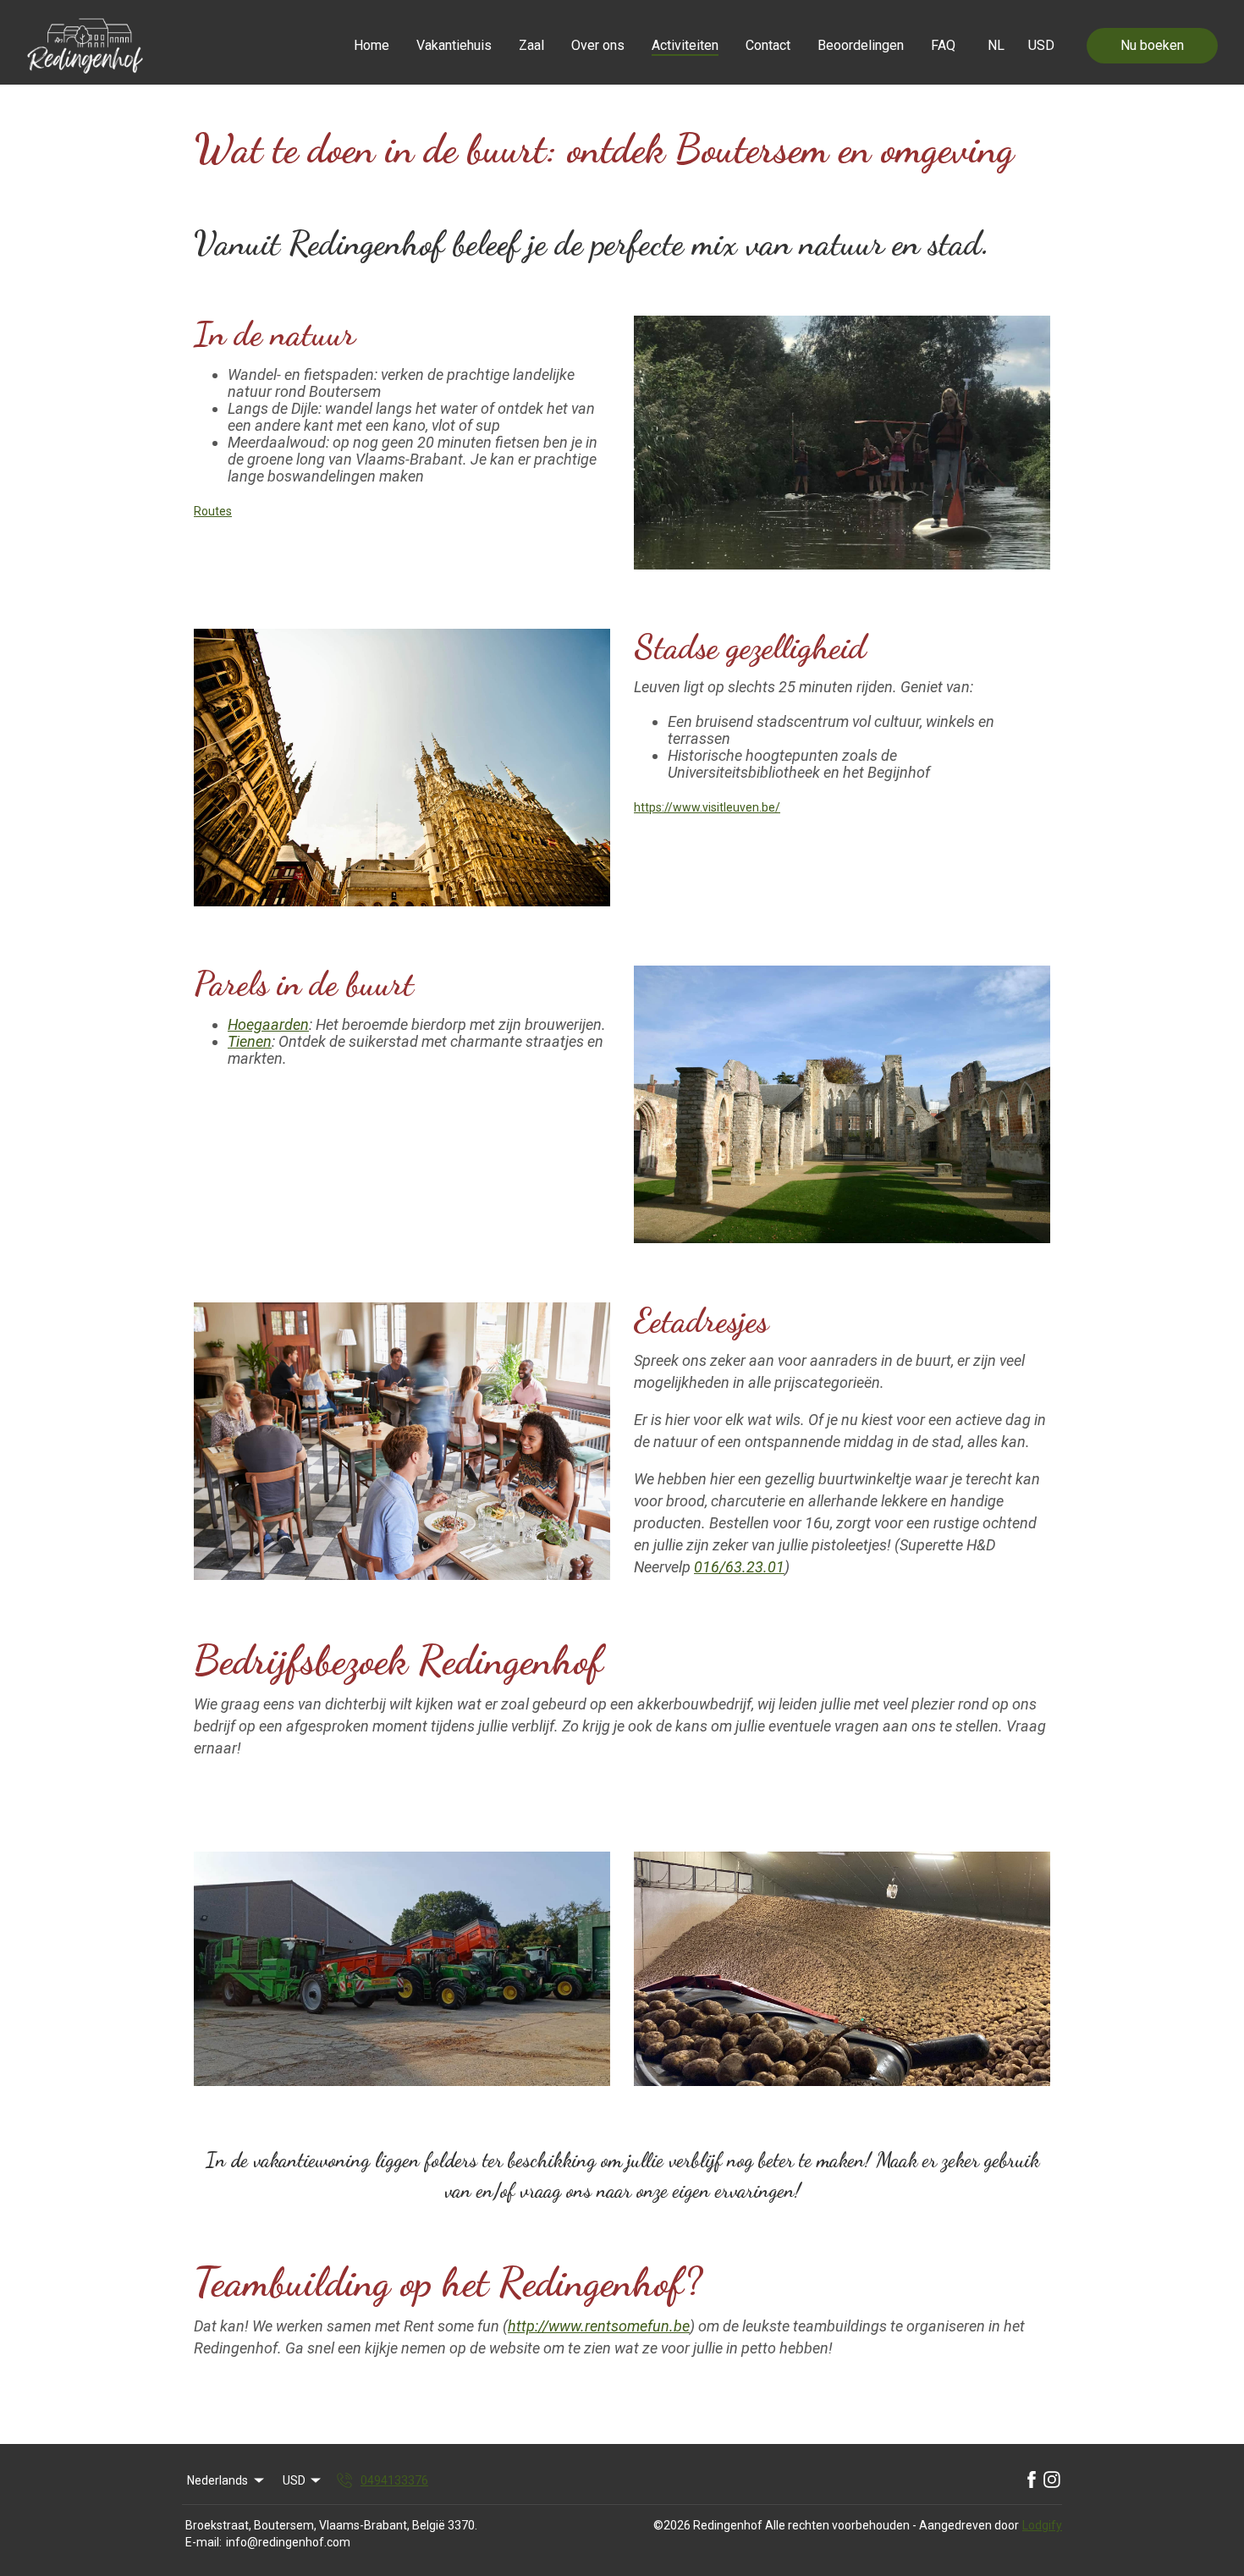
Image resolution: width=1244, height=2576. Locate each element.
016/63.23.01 (739, 1567)
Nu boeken (1152, 45)
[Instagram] (1052, 2480)
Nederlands (217, 2480)
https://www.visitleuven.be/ (707, 807)
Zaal (531, 45)
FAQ (943, 45)
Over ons (598, 45)
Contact (768, 45)
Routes (213, 511)
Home (372, 45)
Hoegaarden (268, 1024)
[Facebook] (1032, 2480)
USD (1041, 45)
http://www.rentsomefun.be (599, 2326)
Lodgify (1042, 2525)
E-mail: (204, 2542)
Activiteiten (685, 45)
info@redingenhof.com (288, 2542)
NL (996, 45)
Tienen (250, 1041)
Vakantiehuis (454, 45)
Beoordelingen (861, 45)
